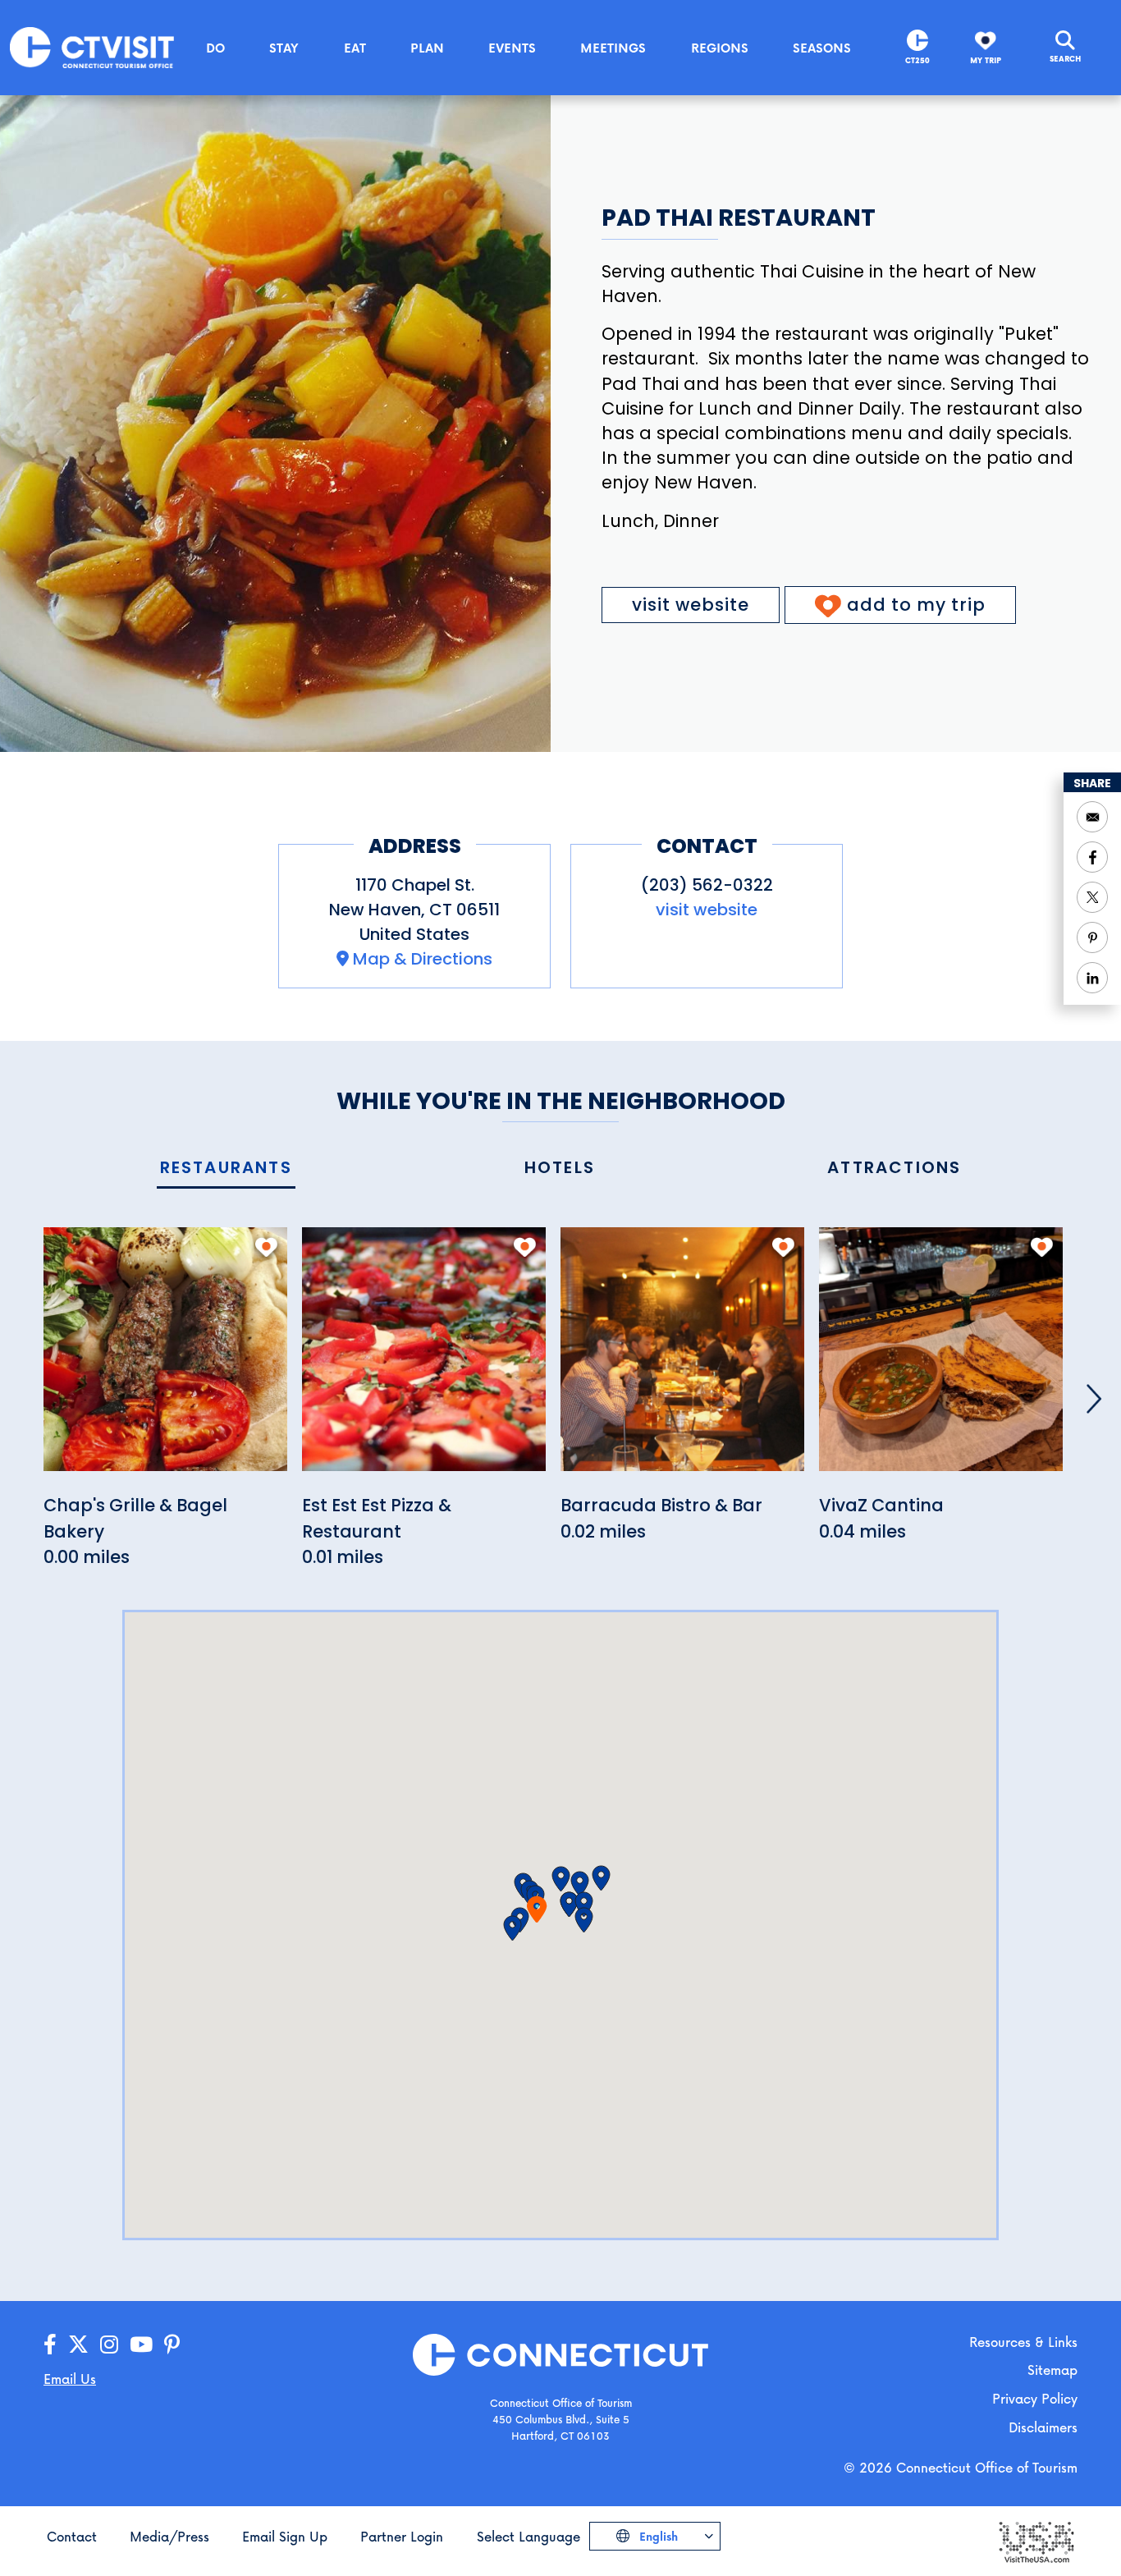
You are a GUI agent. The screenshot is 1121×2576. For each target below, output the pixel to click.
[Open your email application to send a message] (1092, 817)
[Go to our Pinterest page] (172, 2345)
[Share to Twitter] (1092, 897)
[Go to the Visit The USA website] (1036, 2541)
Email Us (70, 2379)
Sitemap (1052, 2370)
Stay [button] (284, 48)
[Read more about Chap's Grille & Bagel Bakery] (165, 1358)
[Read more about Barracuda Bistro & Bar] (682, 1358)
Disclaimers (1043, 2427)
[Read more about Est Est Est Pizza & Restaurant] (424, 1358)
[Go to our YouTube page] (141, 2345)
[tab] (226, 1169)
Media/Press (169, 2536)
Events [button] (512, 48)
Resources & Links (1023, 2342)
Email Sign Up (285, 2536)
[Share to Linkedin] (1092, 978)
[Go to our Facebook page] (50, 2345)
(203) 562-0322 (707, 885)
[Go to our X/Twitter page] (78, 2345)
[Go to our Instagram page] (109, 2345)
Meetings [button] (613, 48)
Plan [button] (427, 48)
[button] (561, 1879)
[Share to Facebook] (1092, 857)
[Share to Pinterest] (1092, 937)
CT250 (917, 60)
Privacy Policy (1035, 2398)
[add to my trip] (266, 1247)
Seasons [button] (822, 48)
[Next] (1094, 1399)
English (657, 2536)
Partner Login (402, 2536)
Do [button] (215, 48)
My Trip (986, 60)
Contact (72, 2536)
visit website (691, 605)
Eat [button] (355, 48)
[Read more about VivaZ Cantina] (941, 1358)
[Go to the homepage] (92, 46)
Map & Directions (423, 959)
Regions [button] (720, 48)
